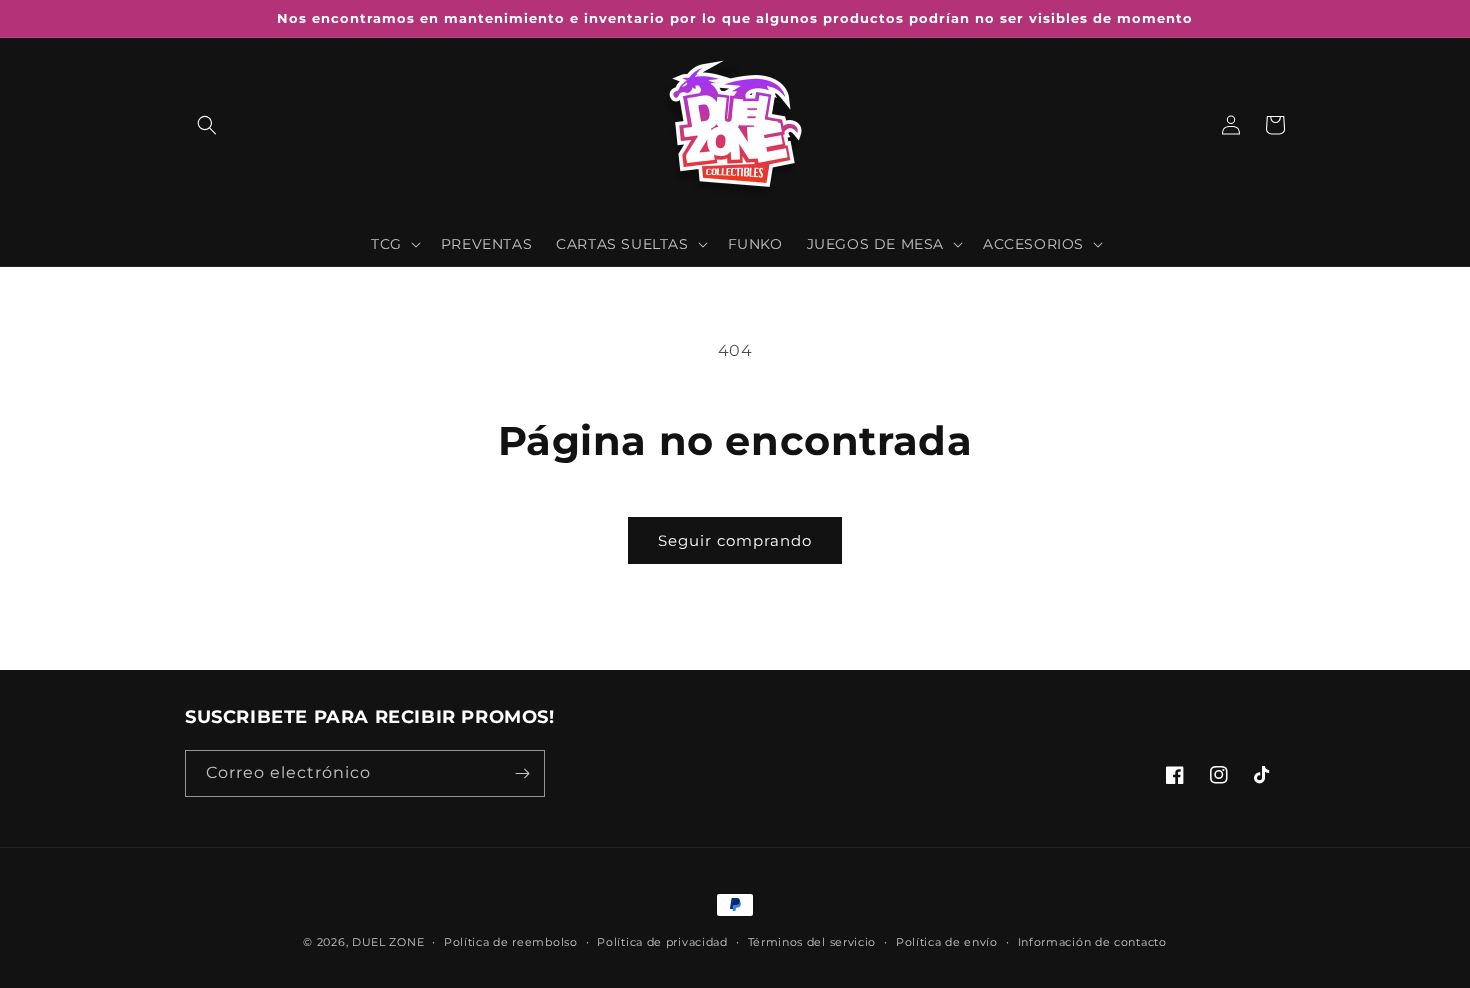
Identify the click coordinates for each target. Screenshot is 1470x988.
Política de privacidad (662, 942)
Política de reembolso (511, 942)
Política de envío (947, 942)
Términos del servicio (812, 942)
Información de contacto (1092, 942)
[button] (207, 125)
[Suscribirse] (522, 773)
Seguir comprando (735, 540)
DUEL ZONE (388, 942)
